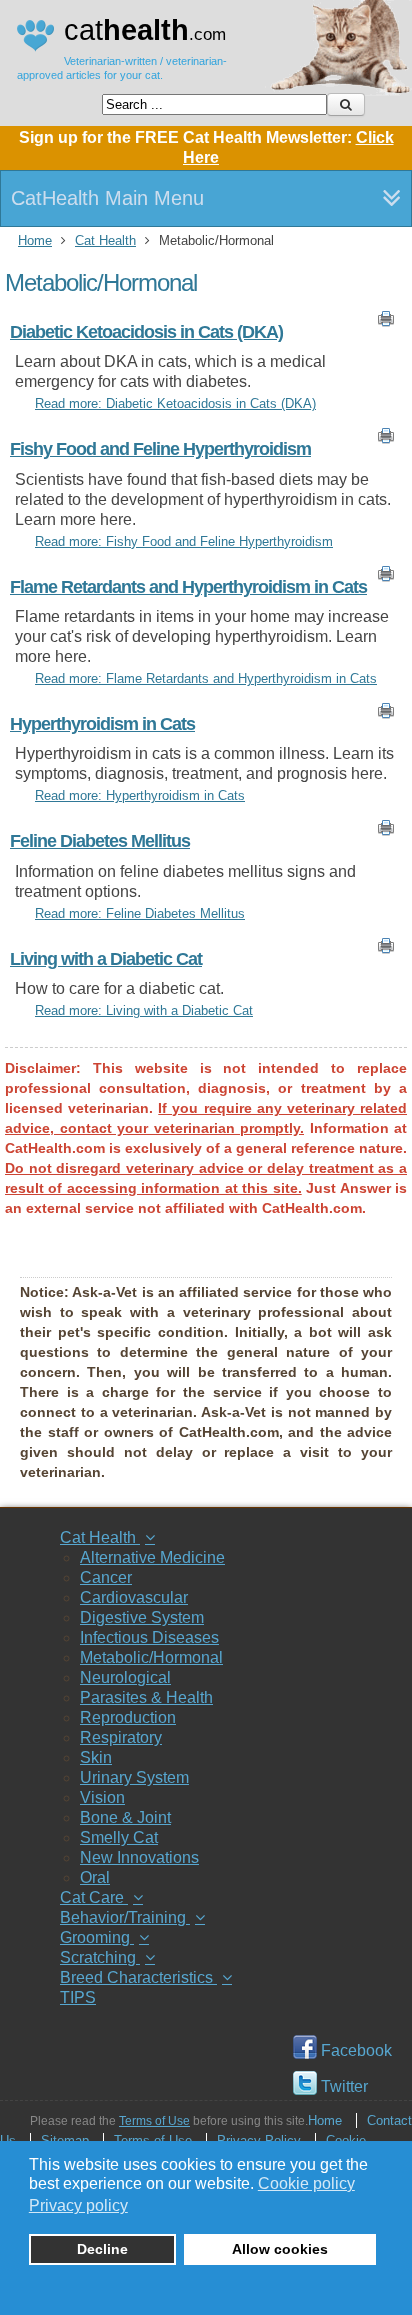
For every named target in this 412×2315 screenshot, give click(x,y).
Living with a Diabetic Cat (106, 959)
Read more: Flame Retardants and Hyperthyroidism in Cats (206, 678)
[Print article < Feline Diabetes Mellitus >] (386, 832)
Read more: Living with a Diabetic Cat (144, 1010)
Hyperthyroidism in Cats (102, 724)
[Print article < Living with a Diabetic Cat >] (386, 950)
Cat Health (105, 240)
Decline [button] (102, 2249)
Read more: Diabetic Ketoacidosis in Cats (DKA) (175, 403)
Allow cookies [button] (280, 2249)
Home (35, 240)
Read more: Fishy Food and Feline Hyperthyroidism (184, 541)
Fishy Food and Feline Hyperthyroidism (160, 449)
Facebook (354, 2050)
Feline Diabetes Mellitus (100, 841)
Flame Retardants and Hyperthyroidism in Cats (188, 587)
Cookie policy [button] (306, 2183)
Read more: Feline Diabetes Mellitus (140, 913)
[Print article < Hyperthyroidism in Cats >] (386, 715)
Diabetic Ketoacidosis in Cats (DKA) (146, 332)
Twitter (342, 2086)
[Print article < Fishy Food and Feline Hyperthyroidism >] (386, 440)
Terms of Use (154, 2121)
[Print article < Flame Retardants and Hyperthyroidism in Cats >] (386, 578)
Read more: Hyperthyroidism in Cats (140, 795)
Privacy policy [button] (78, 2205)
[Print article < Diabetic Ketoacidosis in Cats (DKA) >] (386, 323)
